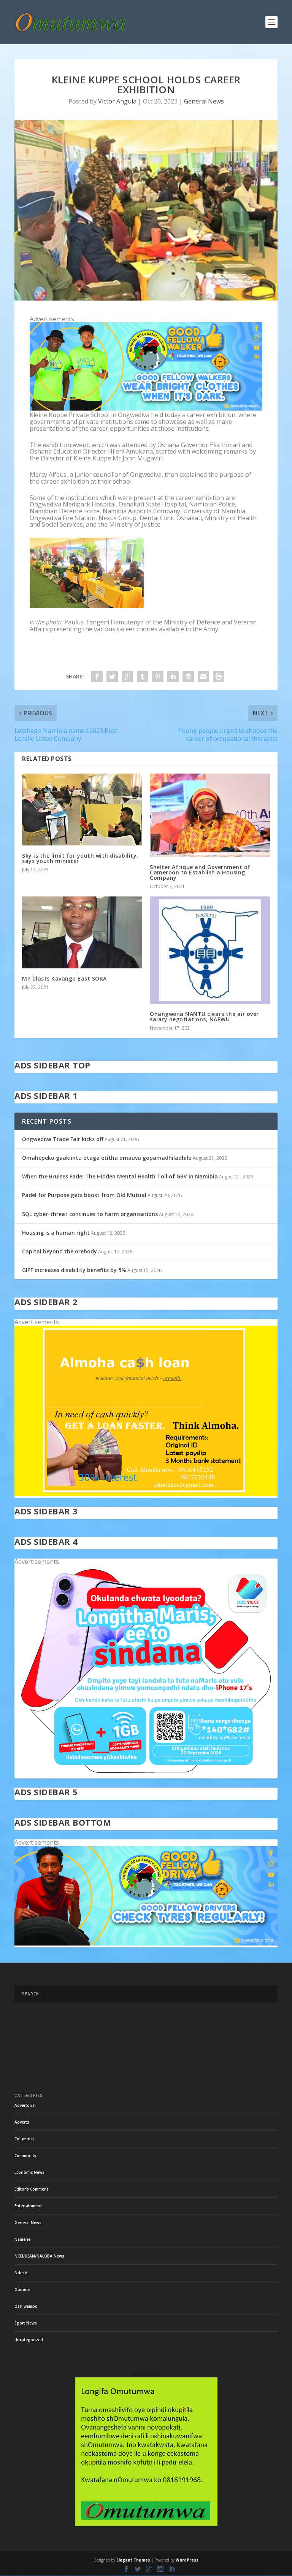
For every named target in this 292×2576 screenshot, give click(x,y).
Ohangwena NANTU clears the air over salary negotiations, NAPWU (204, 1017)
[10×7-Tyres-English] (146, 1943)
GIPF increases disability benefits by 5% (74, 1270)
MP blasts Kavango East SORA (64, 978)
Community (25, 2156)
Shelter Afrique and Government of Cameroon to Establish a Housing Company (200, 872)
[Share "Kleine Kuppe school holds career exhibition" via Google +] (127, 677)
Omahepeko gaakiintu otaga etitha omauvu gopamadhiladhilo (107, 1158)
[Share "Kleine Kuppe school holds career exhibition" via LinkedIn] (173, 677)
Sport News (26, 2323)
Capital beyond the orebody (60, 1251)
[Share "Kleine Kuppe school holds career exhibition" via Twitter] (112, 677)
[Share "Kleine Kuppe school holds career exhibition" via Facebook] (97, 677)
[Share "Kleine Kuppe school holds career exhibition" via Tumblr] (143, 677)
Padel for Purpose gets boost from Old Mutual (84, 1195)
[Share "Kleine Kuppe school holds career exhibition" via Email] (203, 677)
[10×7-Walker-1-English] (146, 408)
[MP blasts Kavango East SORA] (82, 932)
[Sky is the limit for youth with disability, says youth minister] (82, 810)
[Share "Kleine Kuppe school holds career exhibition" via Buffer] (188, 677)
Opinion (22, 2289)
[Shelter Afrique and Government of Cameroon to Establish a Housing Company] (210, 815)
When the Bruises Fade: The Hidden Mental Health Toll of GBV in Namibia (120, 1176)
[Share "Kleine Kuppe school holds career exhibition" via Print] (219, 677)
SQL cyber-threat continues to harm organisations (90, 1214)
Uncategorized (29, 2340)
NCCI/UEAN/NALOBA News (39, 2256)
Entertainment (28, 2206)
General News (204, 101)
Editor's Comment (31, 2189)
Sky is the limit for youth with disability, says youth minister (80, 858)
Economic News (29, 2172)
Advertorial (25, 2105)
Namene (22, 2239)
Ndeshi (21, 2273)
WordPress (187, 2560)
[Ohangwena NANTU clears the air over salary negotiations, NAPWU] (210, 950)
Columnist (24, 2139)
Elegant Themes (133, 2560)
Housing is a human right (56, 1233)
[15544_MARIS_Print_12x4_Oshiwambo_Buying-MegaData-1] (146, 1775)
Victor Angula (117, 101)
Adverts (22, 2122)
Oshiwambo (26, 2306)
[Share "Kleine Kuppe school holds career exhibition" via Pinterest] (158, 677)
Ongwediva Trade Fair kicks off (63, 1139)
